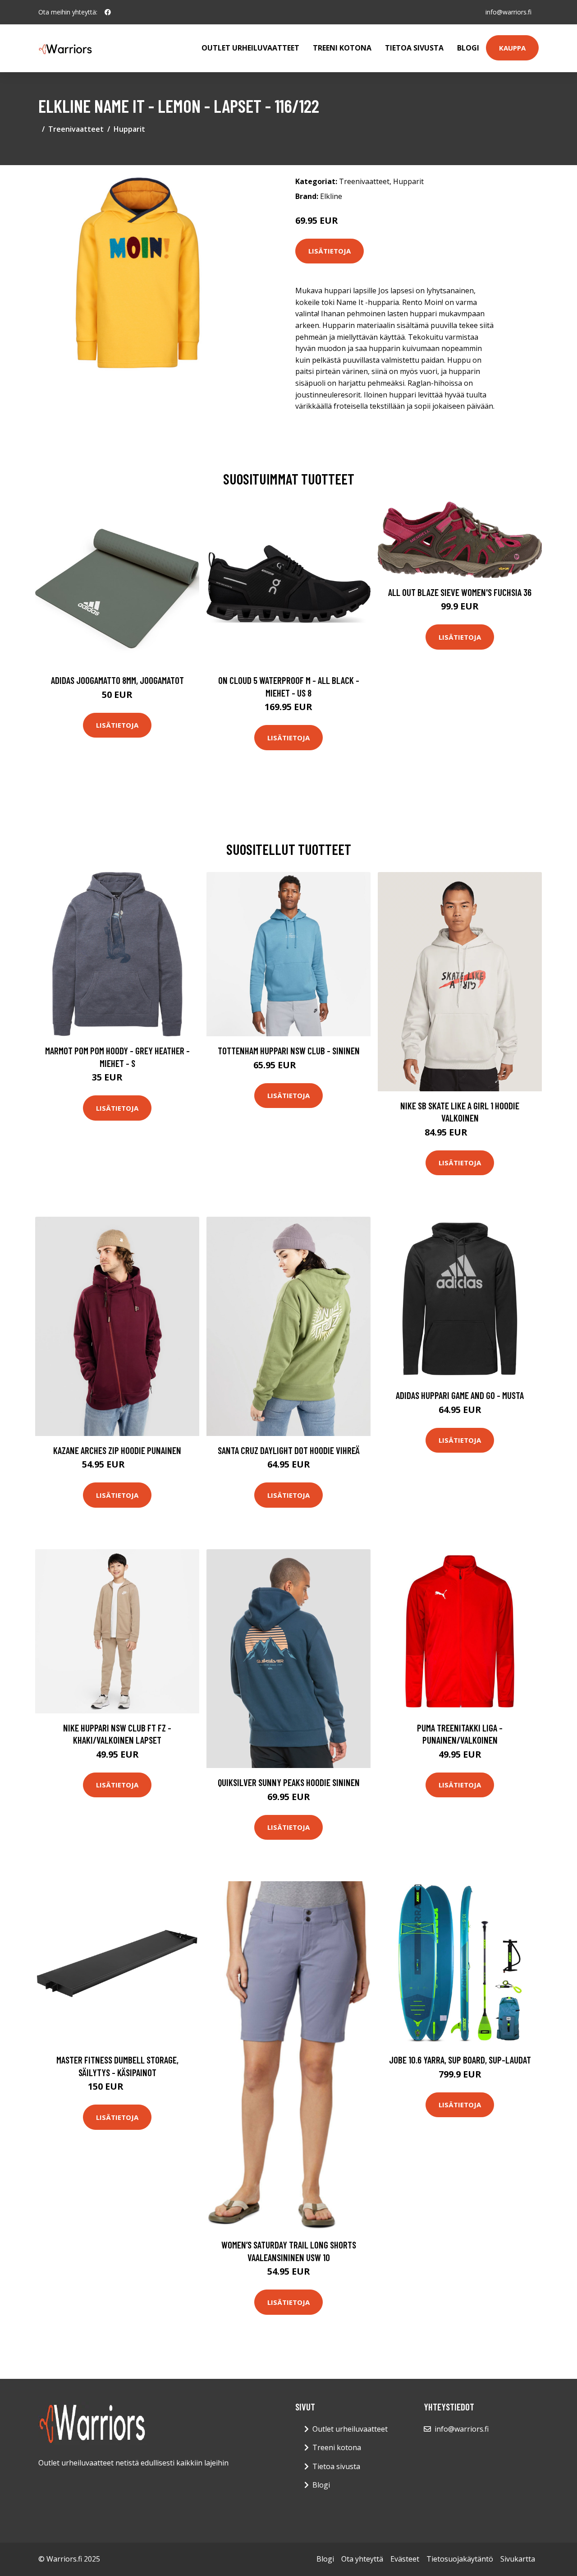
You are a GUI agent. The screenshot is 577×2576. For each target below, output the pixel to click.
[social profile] (108, 12)
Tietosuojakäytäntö (460, 2559)
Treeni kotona (342, 48)
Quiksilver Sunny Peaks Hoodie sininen (289, 1782)
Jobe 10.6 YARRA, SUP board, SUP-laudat (460, 2060)
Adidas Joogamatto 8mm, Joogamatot (117, 680)
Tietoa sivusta (414, 48)
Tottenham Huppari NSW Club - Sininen (289, 1050)
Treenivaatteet (76, 129)
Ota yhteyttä (362, 2559)
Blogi (468, 48)
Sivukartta (518, 2559)
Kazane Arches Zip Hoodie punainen (117, 1450)
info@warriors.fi (508, 12)
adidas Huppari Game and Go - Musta (460, 1395)
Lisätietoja (330, 251)
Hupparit (129, 129)
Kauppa (512, 48)
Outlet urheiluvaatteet (250, 48)
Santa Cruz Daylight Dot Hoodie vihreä (289, 1450)
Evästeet (405, 2559)
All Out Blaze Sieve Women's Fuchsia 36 (460, 592)
